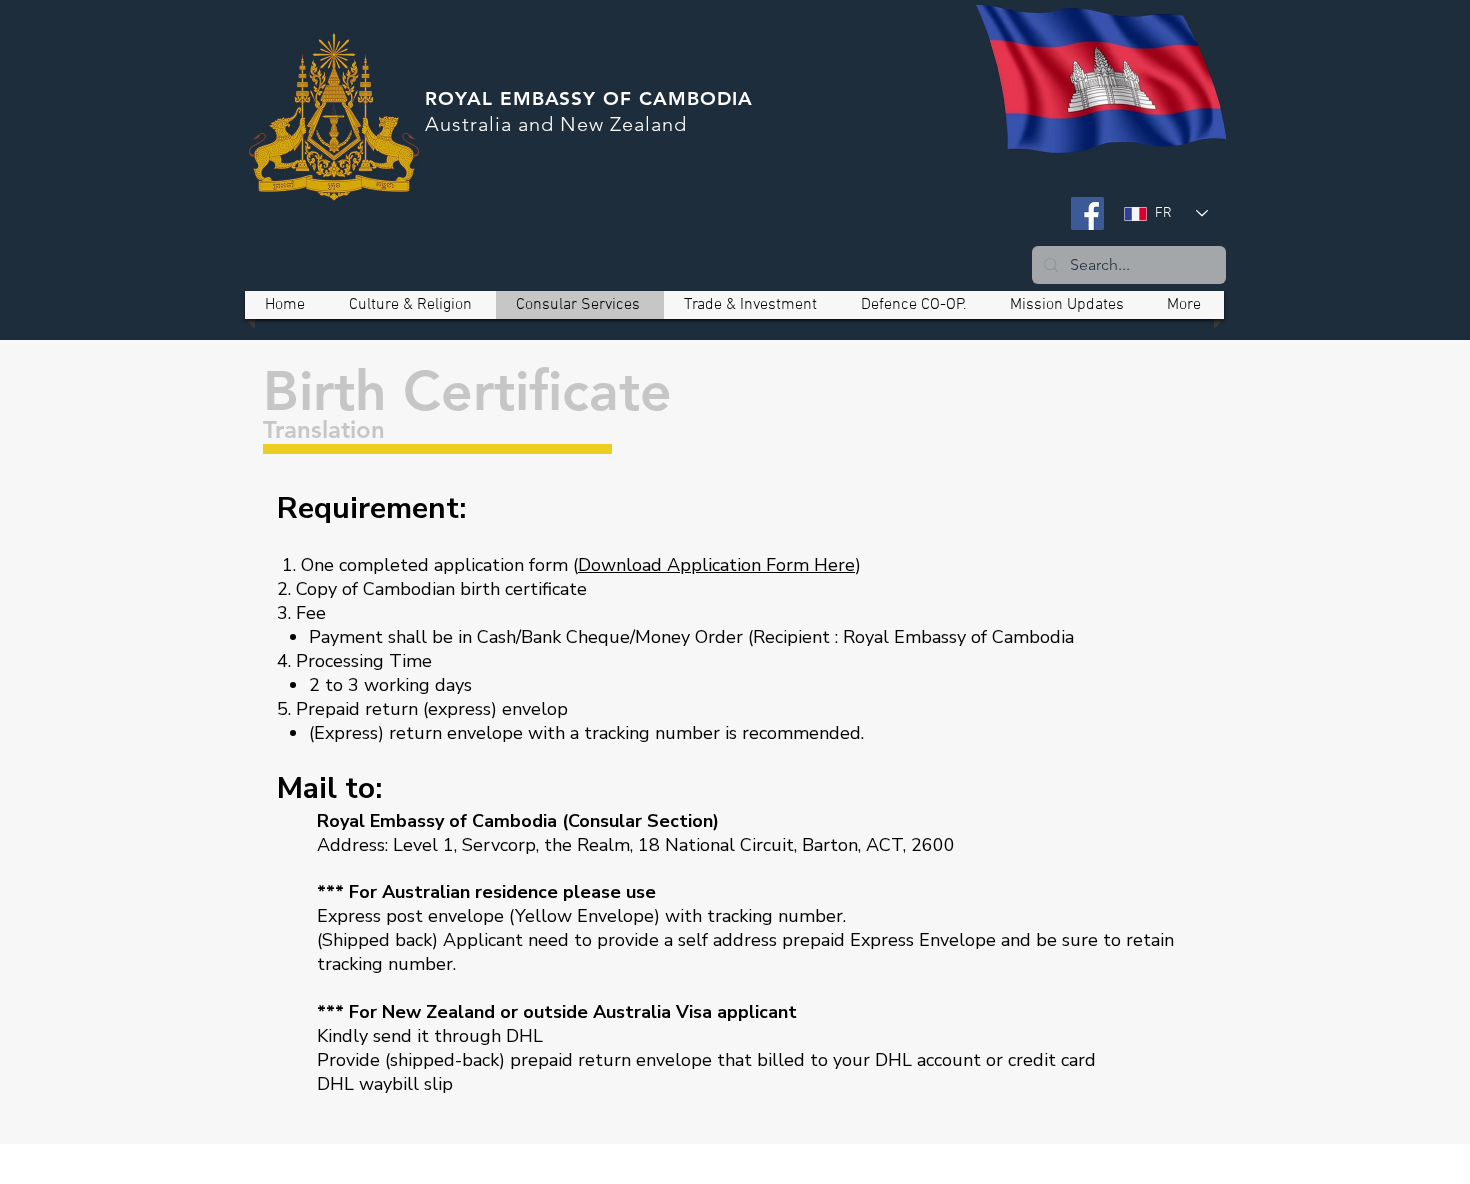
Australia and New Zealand (556, 124)
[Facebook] (1087, 213)
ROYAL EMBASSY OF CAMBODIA (589, 98)
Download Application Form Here (716, 565)
